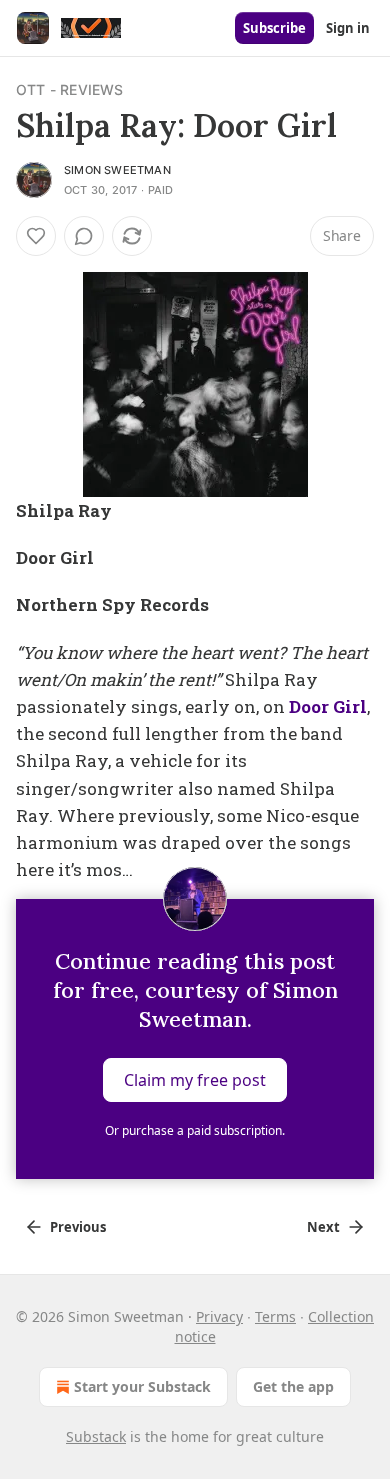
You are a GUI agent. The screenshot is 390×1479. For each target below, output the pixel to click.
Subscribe (274, 28)
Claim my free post (195, 1080)
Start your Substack (142, 1386)
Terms (275, 1316)
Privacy (219, 1316)
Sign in (348, 28)
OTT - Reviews (70, 89)
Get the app (293, 1386)
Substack (96, 1436)
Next (323, 1227)
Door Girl (328, 706)
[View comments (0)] (84, 236)
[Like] (36, 236)
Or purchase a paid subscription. (195, 1130)
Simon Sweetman (117, 170)
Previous (78, 1227)
